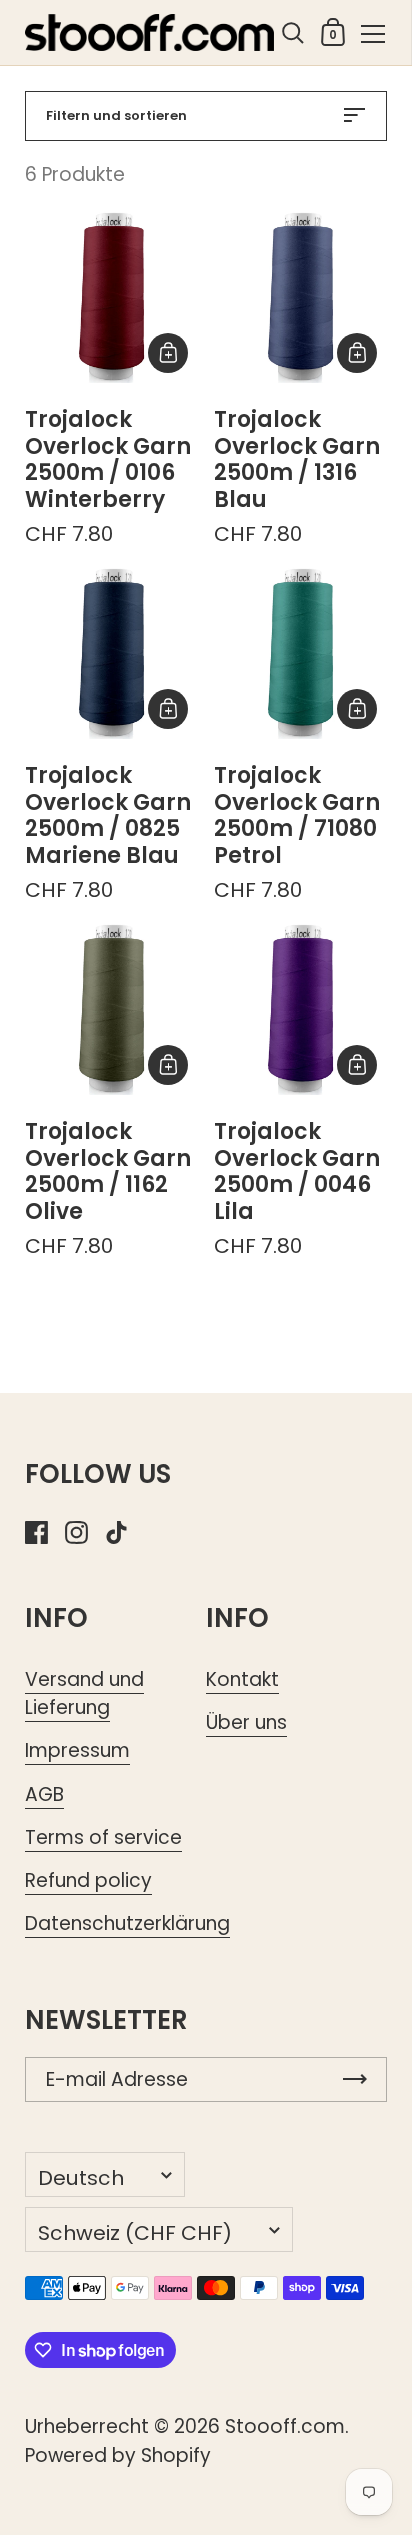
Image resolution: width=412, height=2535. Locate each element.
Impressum (77, 1750)
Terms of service (103, 1837)
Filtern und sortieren (116, 115)
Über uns (246, 1722)
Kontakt (242, 1679)
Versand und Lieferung (84, 1693)
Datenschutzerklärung (127, 1923)
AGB (44, 1794)
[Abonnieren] (355, 2079)
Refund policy (88, 1880)
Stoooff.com (285, 2426)
